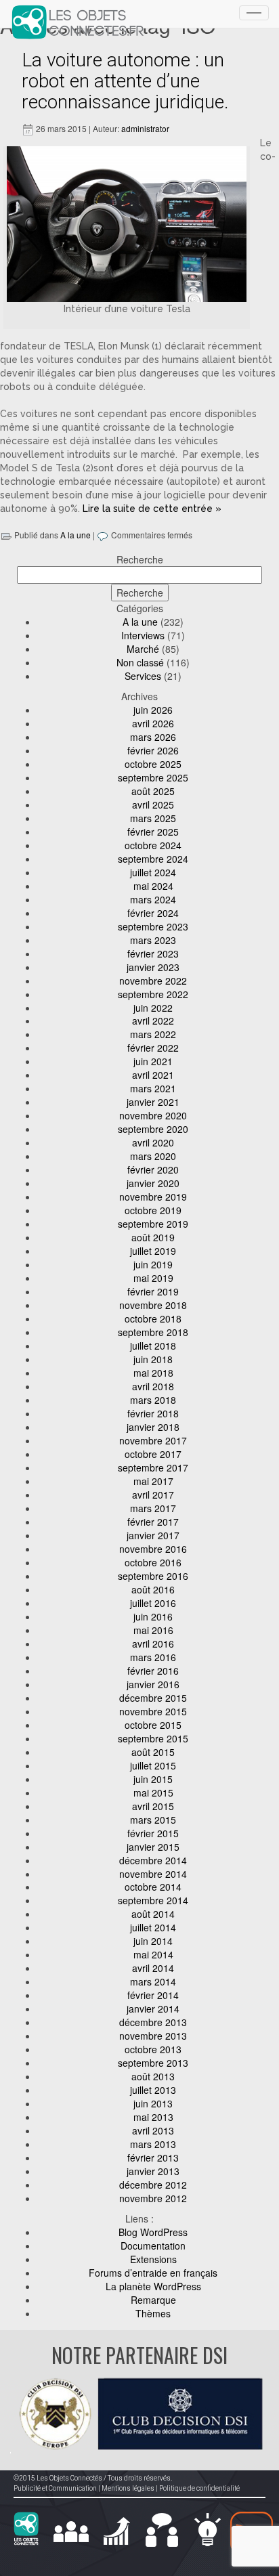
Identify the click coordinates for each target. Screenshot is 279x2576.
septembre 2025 (153, 777)
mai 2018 (153, 1373)
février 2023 (153, 953)
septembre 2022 (153, 994)
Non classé (140, 662)
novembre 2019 (153, 1197)
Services (143, 676)
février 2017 (153, 1522)
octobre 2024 (153, 845)
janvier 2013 (153, 2171)
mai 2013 (153, 2117)
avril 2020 (153, 1142)
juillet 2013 (153, 2090)
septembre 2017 (153, 1467)
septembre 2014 (153, 1900)
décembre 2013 (153, 2022)
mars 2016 (153, 1657)
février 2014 (153, 1995)
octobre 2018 (153, 1318)
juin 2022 (153, 1008)
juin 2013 (153, 2103)
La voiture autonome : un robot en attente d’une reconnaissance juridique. (125, 81)
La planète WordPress (153, 2286)
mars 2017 (153, 1508)
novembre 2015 (153, 1711)
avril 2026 (153, 723)
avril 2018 (153, 1386)
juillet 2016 (153, 1603)
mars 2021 (153, 1088)
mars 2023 (153, 940)
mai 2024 (153, 886)
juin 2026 (153, 710)
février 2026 (153, 750)
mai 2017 (153, 1481)
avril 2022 (153, 1021)
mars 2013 (153, 2144)
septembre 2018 (153, 1332)
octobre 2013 (153, 2049)
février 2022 (153, 1048)
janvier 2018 (153, 1427)
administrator (145, 128)
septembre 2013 (153, 2063)
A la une (76, 535)
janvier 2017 (153, 1535)
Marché (143, 649)
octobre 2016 (153, 1562)
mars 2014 (153, 1981)
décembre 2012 (153, 2185)
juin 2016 (153, 1616)
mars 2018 (153, 1400)
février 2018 (153, 1413)
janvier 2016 (153, 1684)
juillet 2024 (153, 872)
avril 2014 (153, 1968)
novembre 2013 (153, 2036)
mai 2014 (153, 1954)
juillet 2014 (153, 1927)
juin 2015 (153, 1779)
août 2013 (153, 2076)
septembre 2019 (153, 1224)
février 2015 (153, 1833)
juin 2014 (153, 1941)
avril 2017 (153, 1495)
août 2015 (153, 1752)
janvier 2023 (153, 967)
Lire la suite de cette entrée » (152, 509)
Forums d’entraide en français (153, 2273)
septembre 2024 (153, 859)
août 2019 (153, 1237)
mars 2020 (153, 1156)
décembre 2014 (153, 1860)
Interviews (143, 635)
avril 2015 (153, 1806)
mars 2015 (153, 1820)
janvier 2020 (153, 1183)
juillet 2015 (153, 1765)
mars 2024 (153, 899)
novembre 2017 (153, 1440)
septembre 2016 (153, 1576)
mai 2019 (153, 1278)
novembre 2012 (153, 2198)
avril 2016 (153, 1644)
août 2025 (153, 791)
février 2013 (153, 2158)
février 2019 (153, 1291)
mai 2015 (153, 1793)
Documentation (153, 2246)
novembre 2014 (153, 1874)
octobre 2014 (153, 1887)
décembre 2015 (153, 1698)
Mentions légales (128, 2488)
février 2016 (153, 1671)
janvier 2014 (153, 2009)
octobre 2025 (153, 764)
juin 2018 (153, 1359)
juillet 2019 (153, 1251)
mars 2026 (153, 737)
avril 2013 (153, 2130)
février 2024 (153, 913)
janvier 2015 (153, 1847)
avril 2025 (153, 804)
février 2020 (153, 1169)
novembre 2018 (153, 1305)
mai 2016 (153, 1630)
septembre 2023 (153, 926)
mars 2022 (153, 1034)
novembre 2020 (153, 1115)
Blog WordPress (153, 2232)
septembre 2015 (153, 1738)
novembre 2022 (153, 981)
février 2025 (153, 832)
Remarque (153, 2300)
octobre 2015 (153, 1725)
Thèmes (153, 2313)
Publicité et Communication (55, 2488)
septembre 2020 (153, 1129)
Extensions (153, 2259)
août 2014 (153, 1914)
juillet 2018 (153, 1346)
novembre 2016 (153, 1549)
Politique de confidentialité (199, 2488)
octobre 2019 (153, 1210)
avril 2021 (153, 1075)
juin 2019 (153, 1264)
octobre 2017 (153, 1454)
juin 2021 (153, 1061)
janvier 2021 (153, 1102)
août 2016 (153, 1589)
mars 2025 (153, 818)
